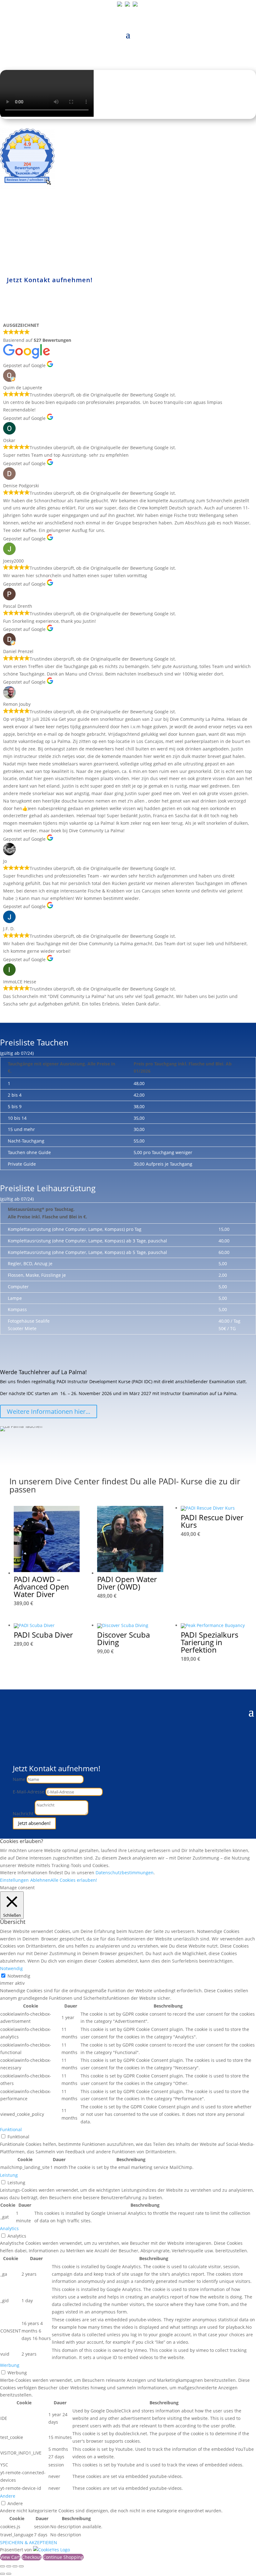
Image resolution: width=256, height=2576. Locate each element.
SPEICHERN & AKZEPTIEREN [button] (29, 2542)
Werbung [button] (10, 2365)
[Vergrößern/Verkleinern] (2, 2566)
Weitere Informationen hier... (49, 1411)
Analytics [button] (9, 2228)
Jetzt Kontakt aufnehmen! (50, 280)
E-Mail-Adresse (29, 1792)
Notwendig (19, 1976)
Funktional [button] (11, 2129)
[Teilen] (15, 2566)
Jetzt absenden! (34, 1823)
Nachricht (23, 1814)
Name (19, 1779)
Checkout (32, 2557)
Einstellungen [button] (14, 1880)
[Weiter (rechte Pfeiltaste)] (9, 2574)
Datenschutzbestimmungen (125, 1873)
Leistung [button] (9, 2175)
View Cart (10, 2557)
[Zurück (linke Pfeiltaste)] (2, 2574)
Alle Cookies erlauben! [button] (74, 1880)
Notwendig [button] (11, 1968)
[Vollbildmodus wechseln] (9, 2566)
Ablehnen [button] (40, 1880)
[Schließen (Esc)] (21, 2566)
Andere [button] (8, 2496)
